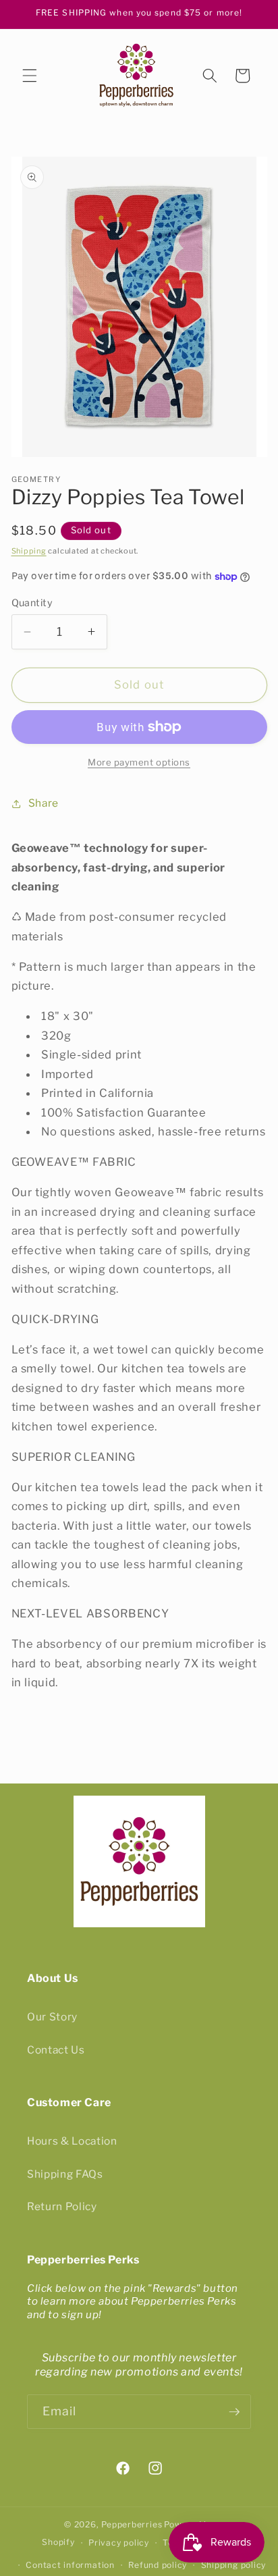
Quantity (32, 603)
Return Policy (62, 2206)
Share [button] (44, 803)
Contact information (70, 2565)
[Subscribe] (234, 2412)
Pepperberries (132, 2524)
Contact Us (56, 2050)
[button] (30, 76)
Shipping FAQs (65, 2174)
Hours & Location (72, 2141)
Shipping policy (234, 2565)
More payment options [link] (139, 762)
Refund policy (158, 2565)
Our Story (52, 2017)
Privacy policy (119, 2543)
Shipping (29, 551)
